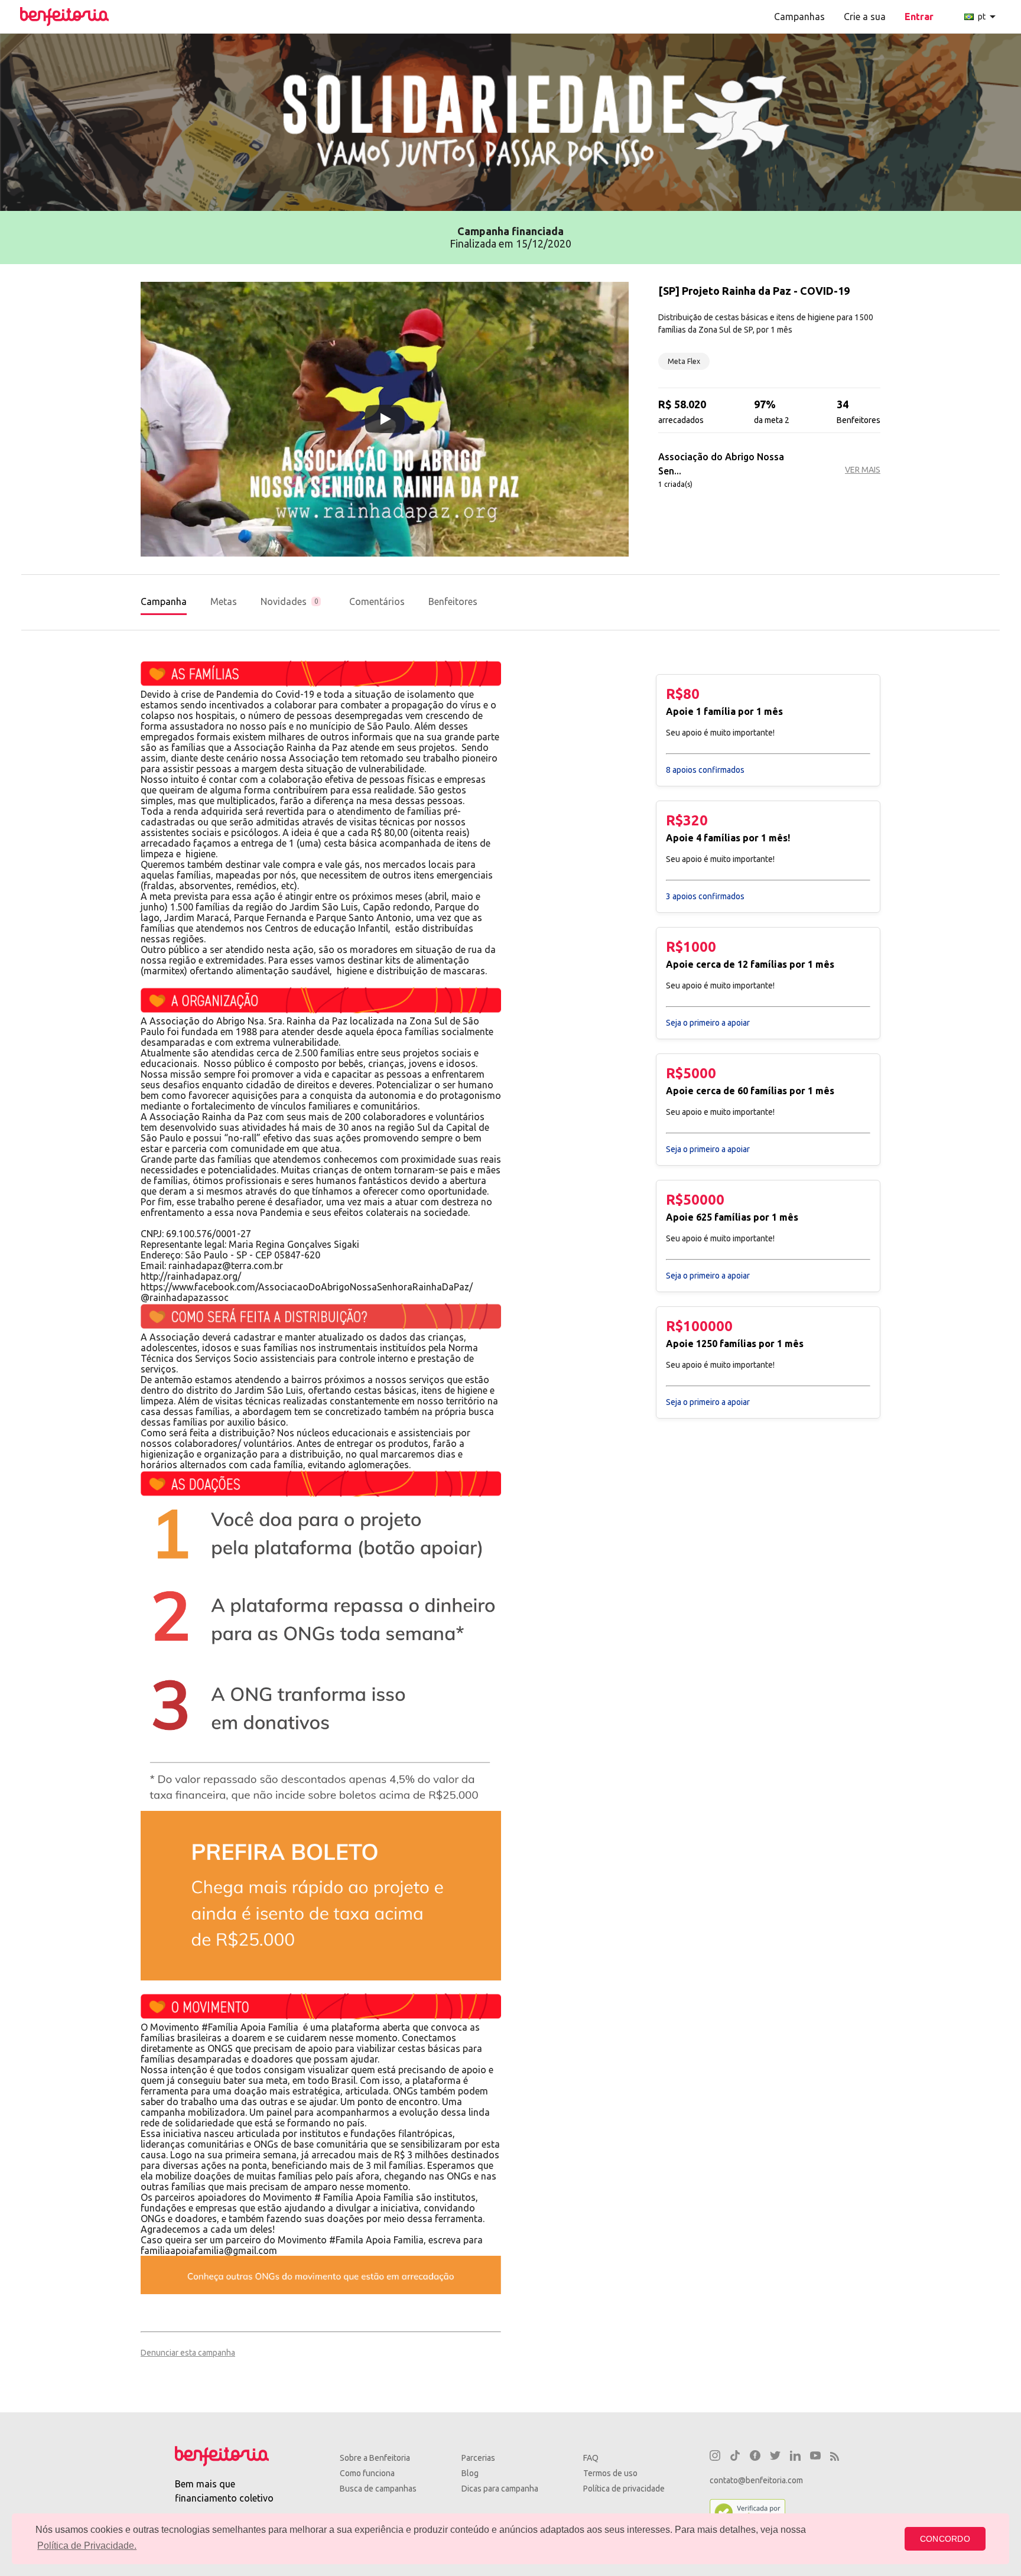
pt (989, 17)
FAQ (591, 2458)
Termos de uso (610, 2473)
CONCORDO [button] (945, 2539)
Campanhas (799, 17)
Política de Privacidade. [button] (87, 2546)
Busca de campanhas (378, 2489)
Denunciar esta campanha (188, 2353)
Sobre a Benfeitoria (375, 2458)
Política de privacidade (624, 2489)
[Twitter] (775, 2457)
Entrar (919, 17)
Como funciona (367, 2473)
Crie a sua (865, 17)
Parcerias (478, 2458)
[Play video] (385, 419)
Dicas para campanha (500, 2489)
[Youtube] (815, 2457)
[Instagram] (715, 2457)
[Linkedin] (795, 2457)
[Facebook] (755, 2457)
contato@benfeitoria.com (756, 2480)
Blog (470, 2473)
